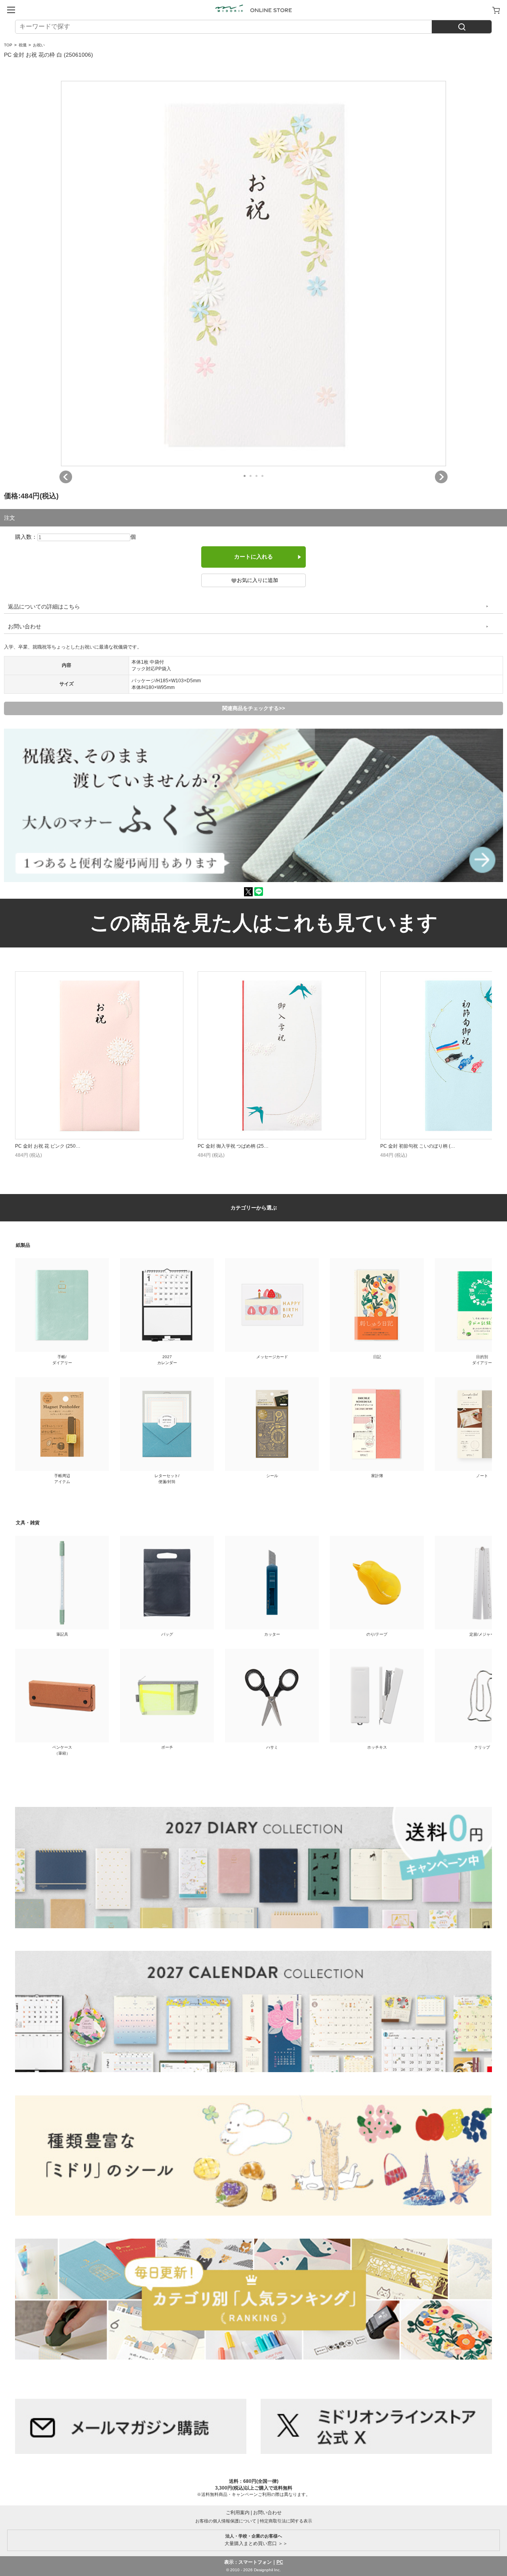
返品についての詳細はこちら (44, 607)
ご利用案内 (238, 2513)
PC (280, 2562)
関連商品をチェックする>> (254, 708)
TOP (8, 45)
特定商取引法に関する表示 (286, 2521)
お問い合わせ (25, 626)
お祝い (39, 45)
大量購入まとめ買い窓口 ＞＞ (254, 2540)
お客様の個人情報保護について (226, 2521)
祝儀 (23, 45)
